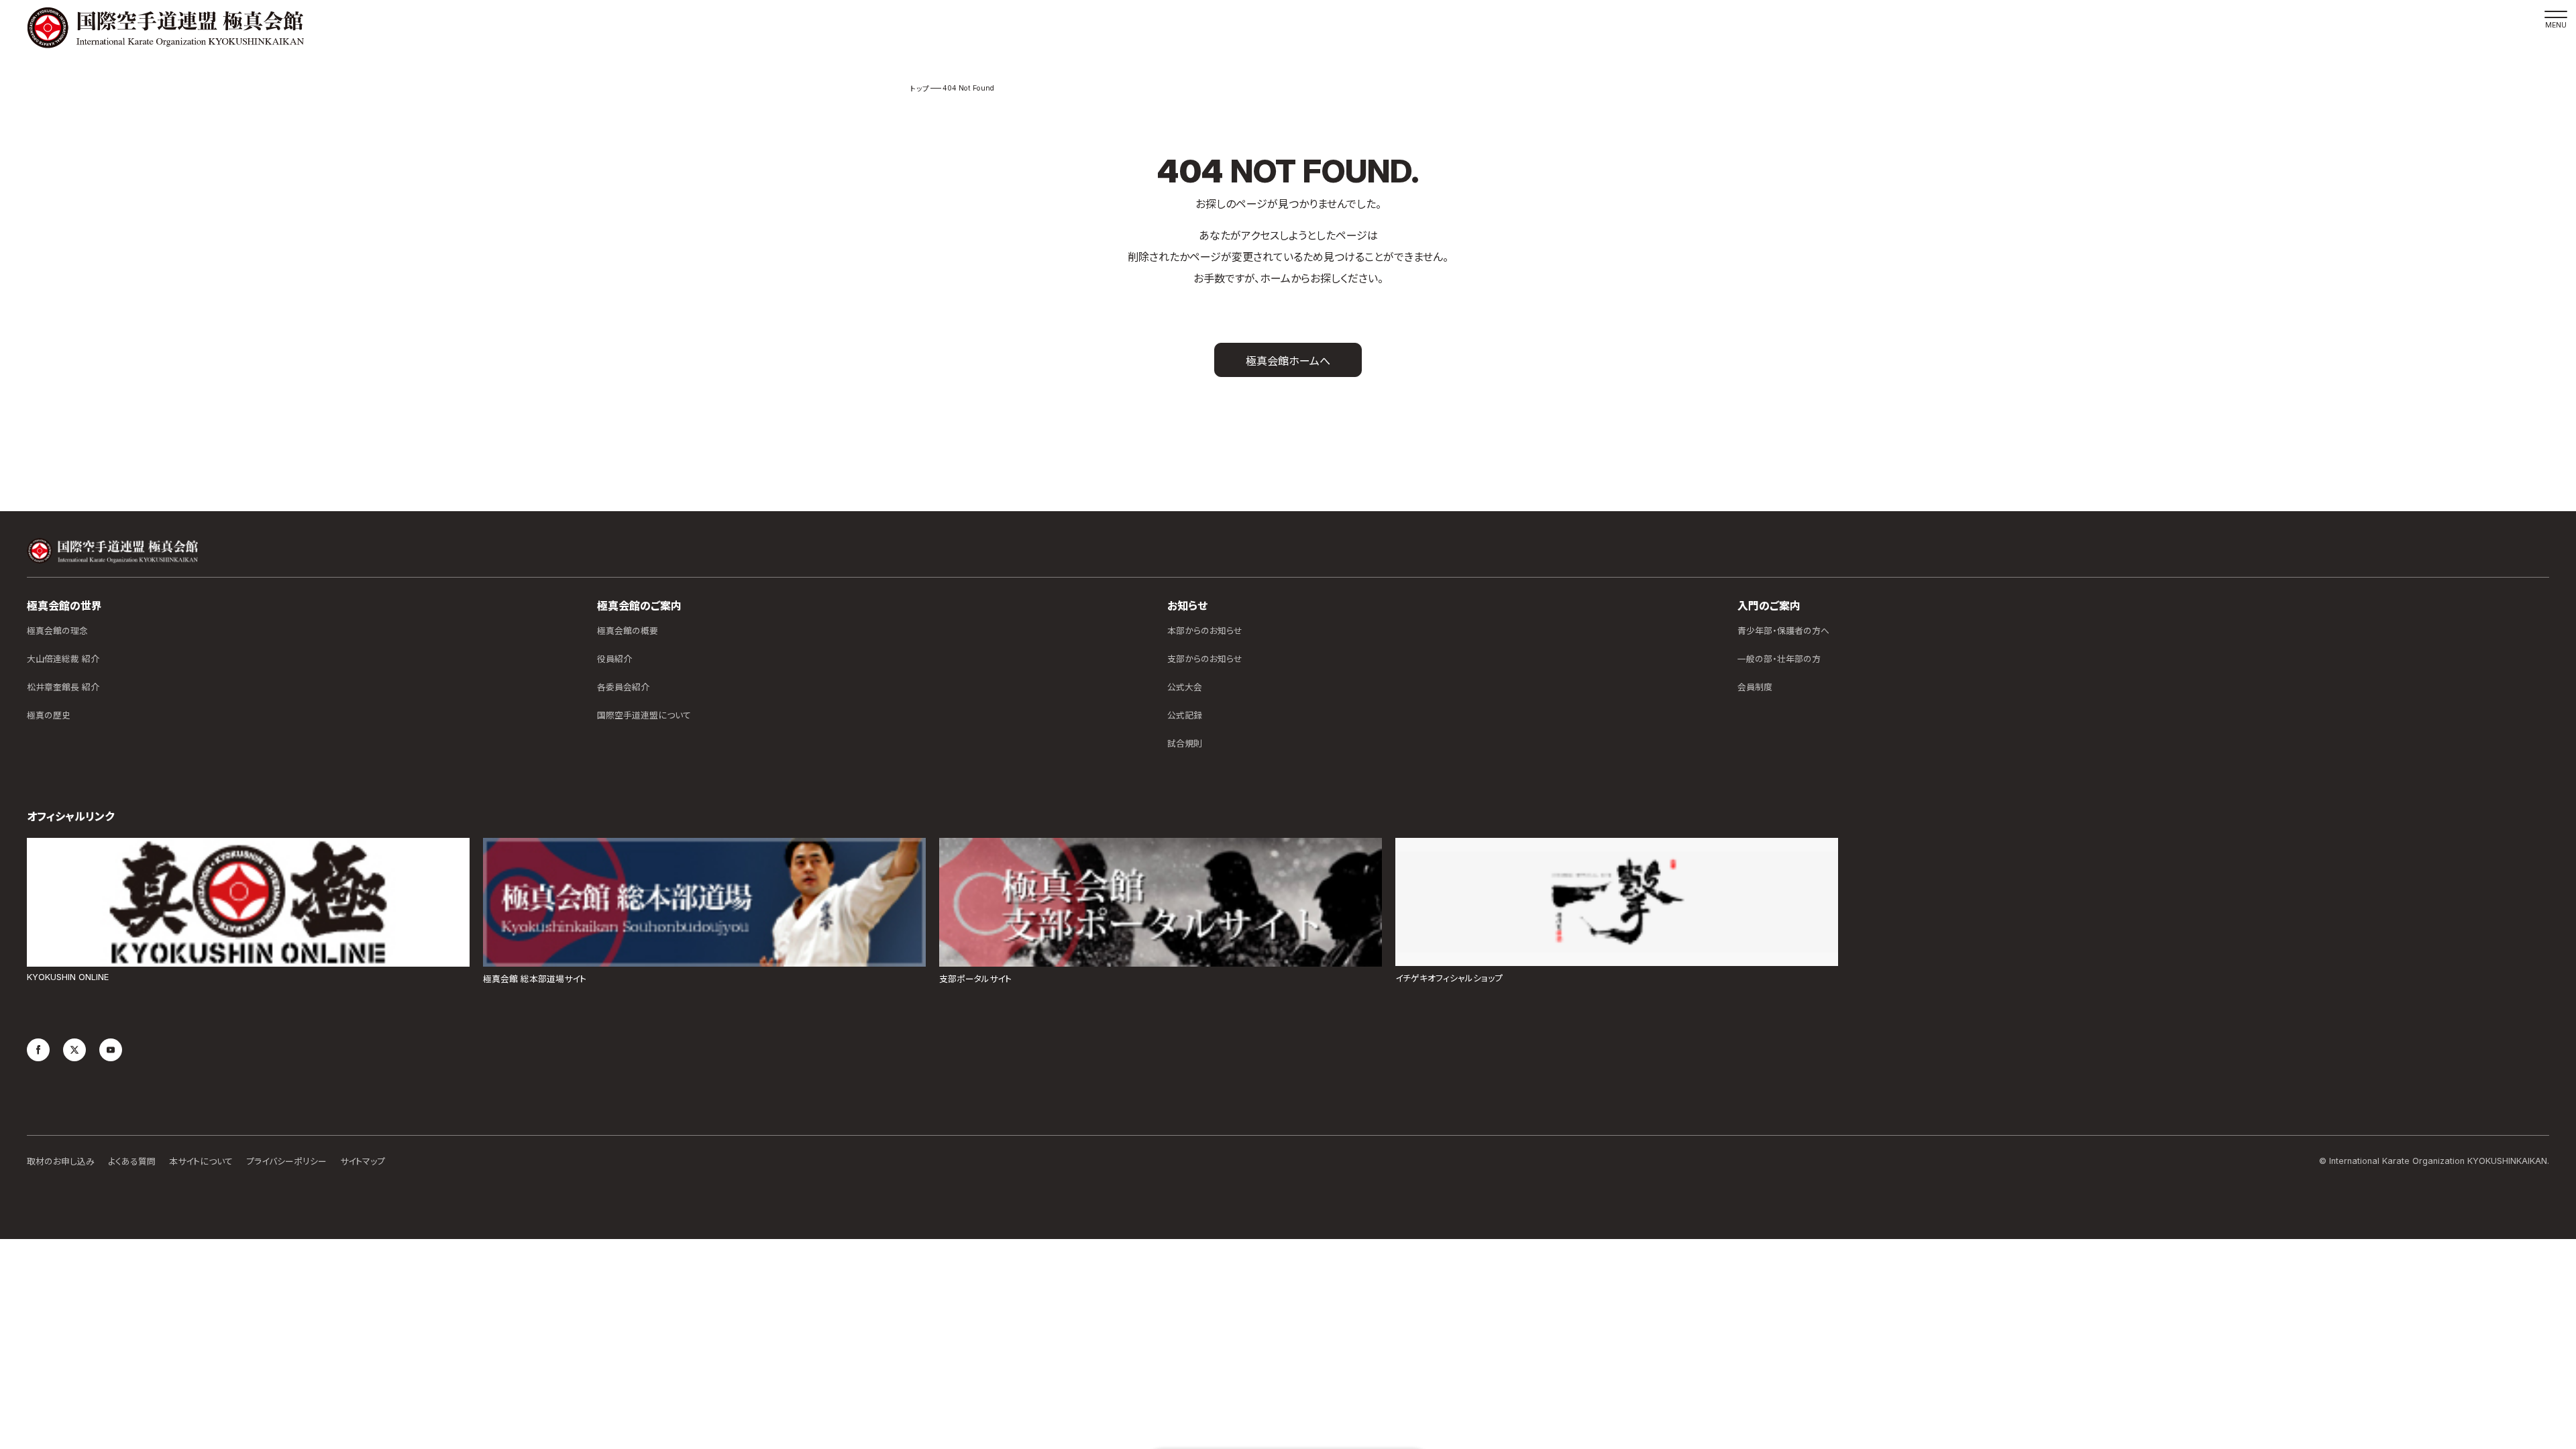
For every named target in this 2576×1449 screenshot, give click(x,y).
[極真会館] (165, 28)
